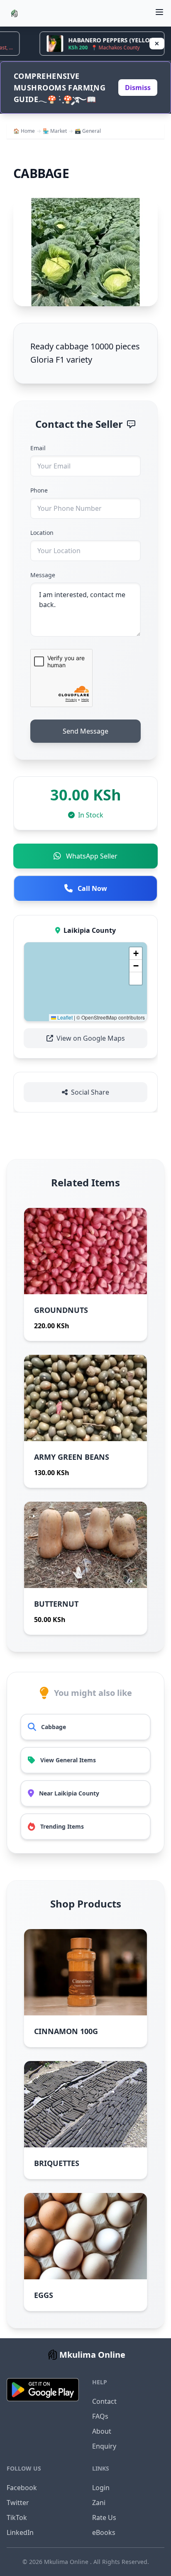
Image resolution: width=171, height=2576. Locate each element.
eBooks (104, 2532)
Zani (99, 2503)
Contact (104, 2401)
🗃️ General (88, 131)
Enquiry (104, 2446)
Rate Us (104, 2517)
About (102, 2431)
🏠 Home (24, 131)
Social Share (90, 1092)
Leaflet (64, 1017)
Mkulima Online (67, 2562)
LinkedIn (20, 2532)
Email (38, 448)
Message (43, 575)
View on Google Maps (91, 1038)
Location (42, 533)
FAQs (100, 2416)
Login (101, 2488)
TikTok (17, 2517)
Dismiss (138, 88)
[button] (136, 954)
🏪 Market (55, 131)
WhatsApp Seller (92, 856)
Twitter (18, 2503)
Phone (39, 490)
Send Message (85, 731)
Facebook (22, 2488)
